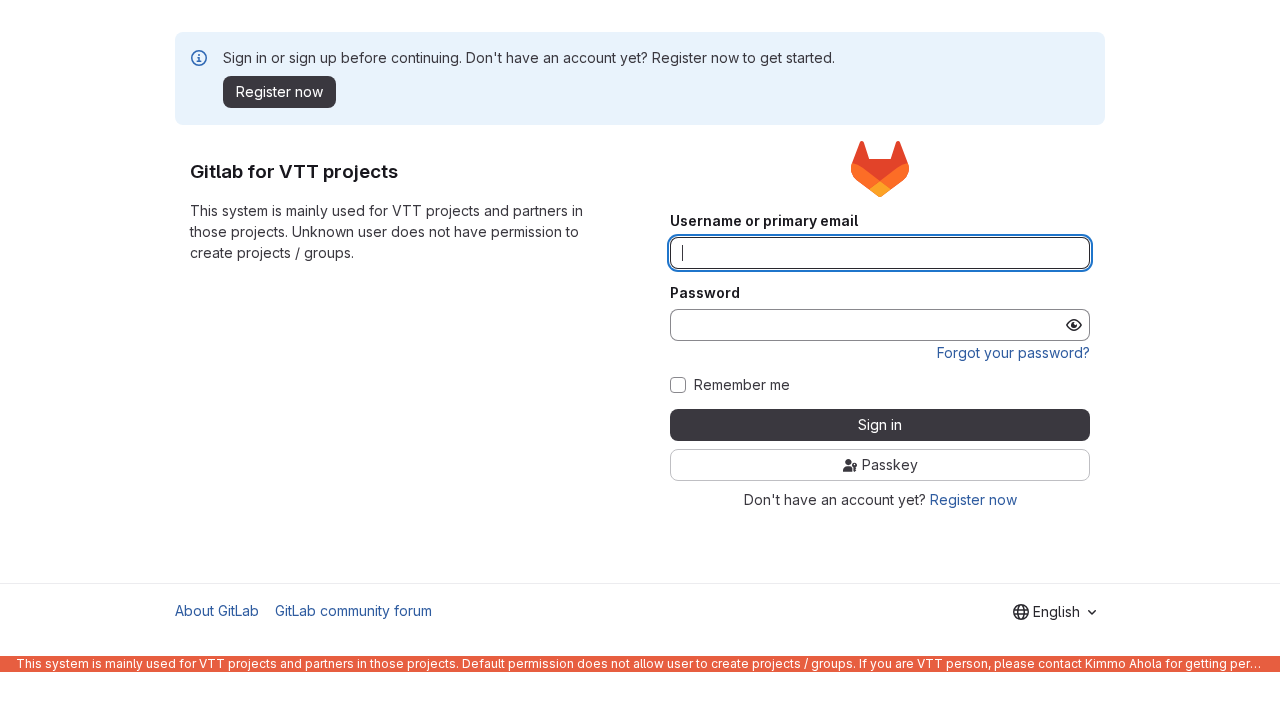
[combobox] (1054, 612)
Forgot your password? (1013, 352)
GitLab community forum (353, 610)
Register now (973, 499)
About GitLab (217, 610)
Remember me (742, 385)
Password (705, 293)
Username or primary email (764, 221)
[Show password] (1074, 325)
